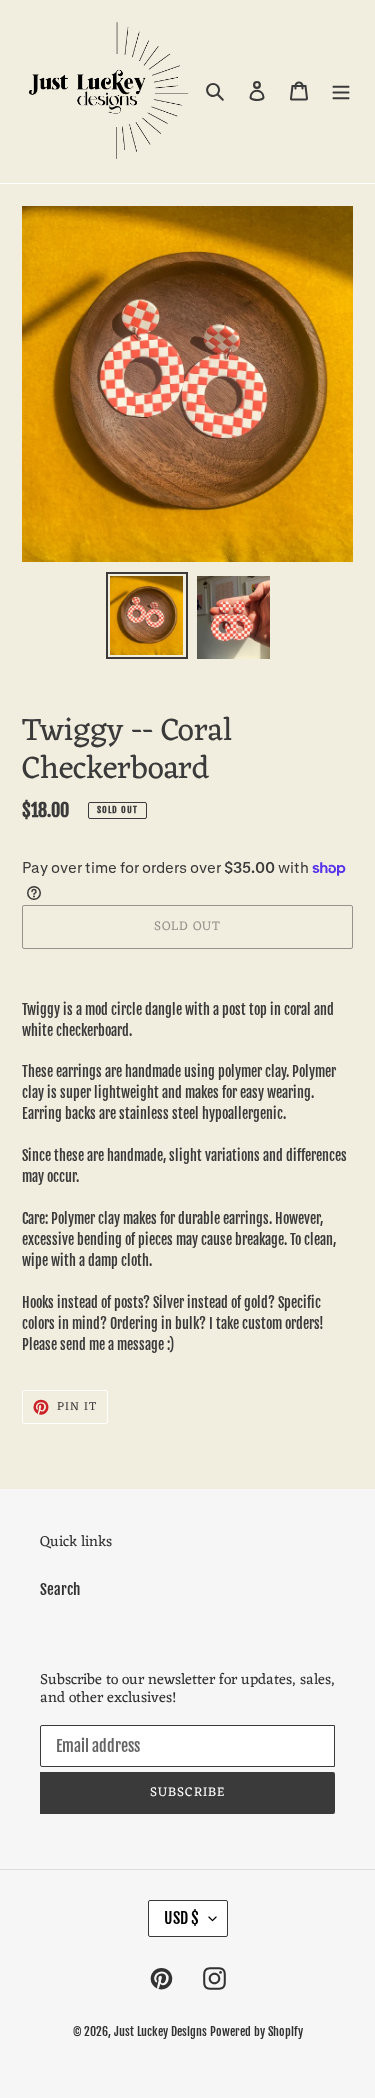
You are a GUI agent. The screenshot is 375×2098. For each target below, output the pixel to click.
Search (60, 1589)
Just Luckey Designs (160, 2031)
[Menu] (341, 91)
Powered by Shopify (256, 2031)
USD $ (181, 1918)
